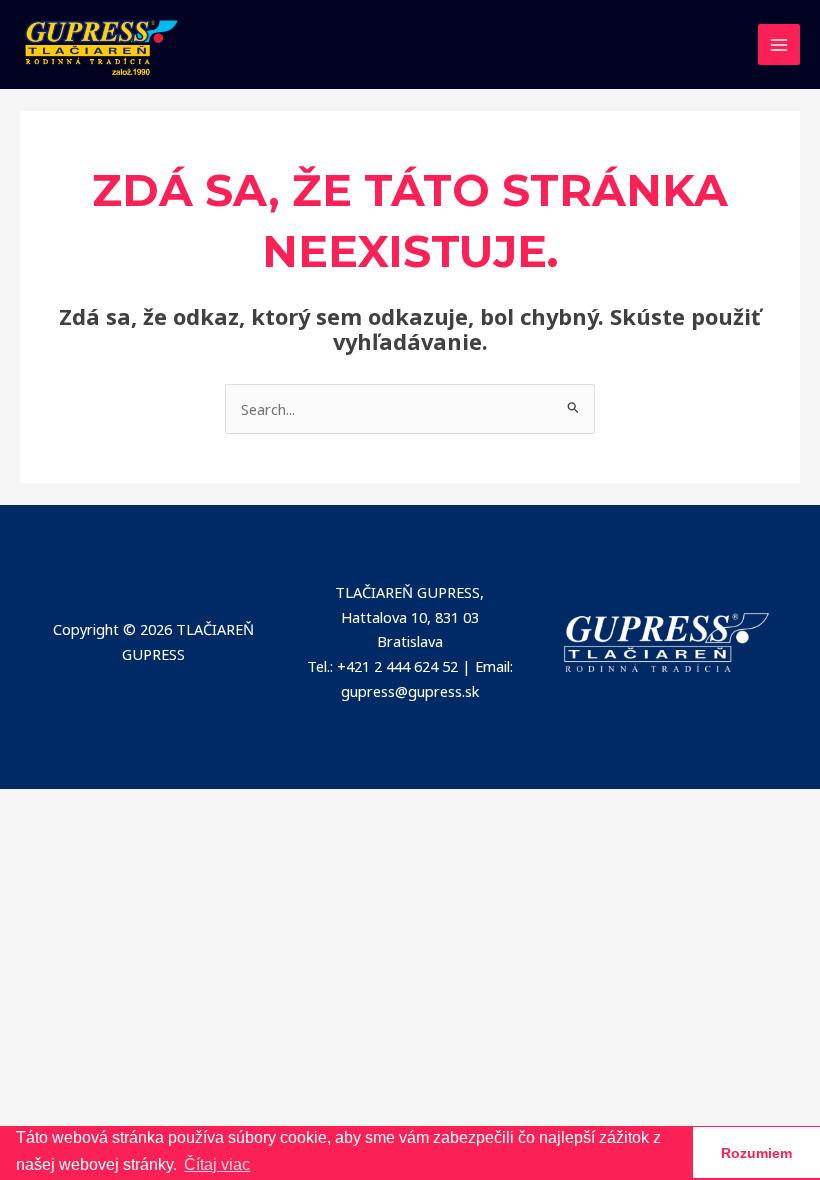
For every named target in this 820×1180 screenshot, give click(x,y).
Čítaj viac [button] (217, 1164)
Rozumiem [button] (756, 1153)
